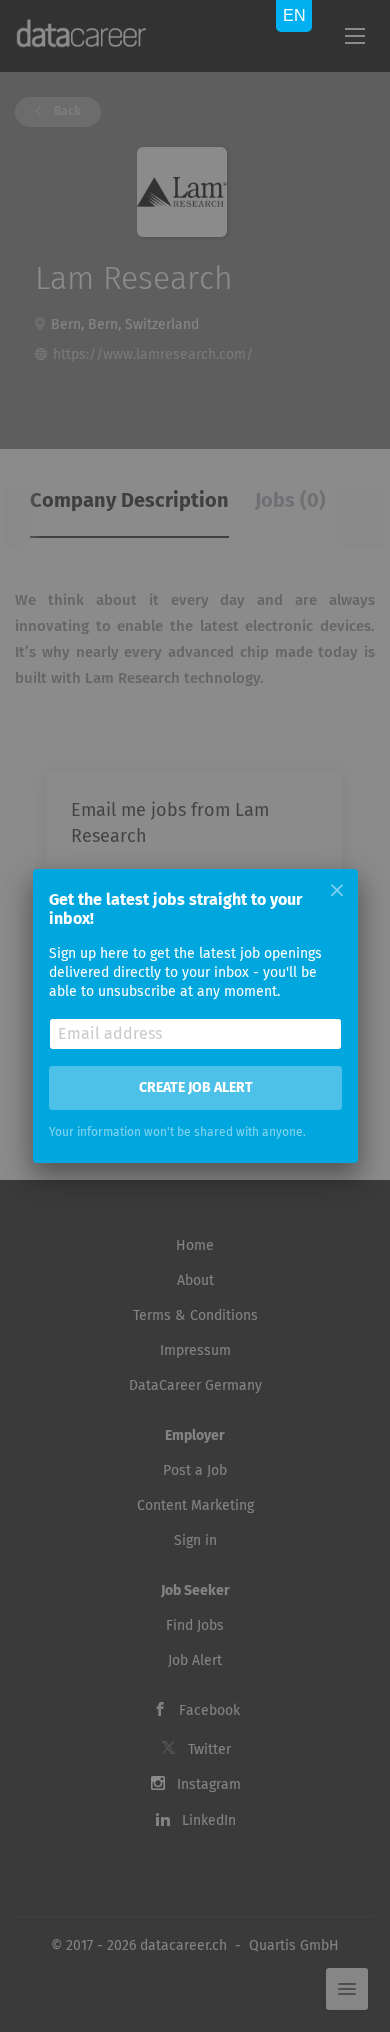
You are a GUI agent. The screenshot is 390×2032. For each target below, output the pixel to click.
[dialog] (195, 1016)
